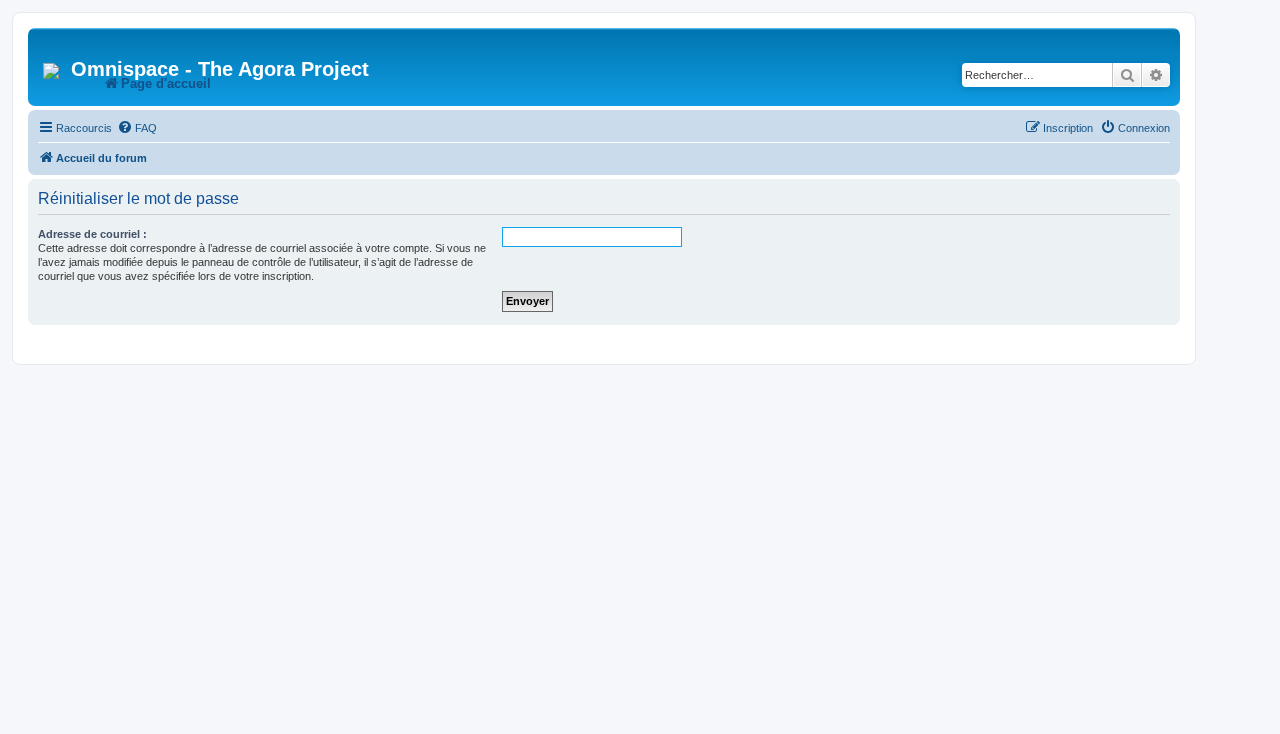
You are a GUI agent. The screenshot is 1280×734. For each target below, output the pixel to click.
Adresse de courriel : (92, 234)
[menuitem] (137, 128)
